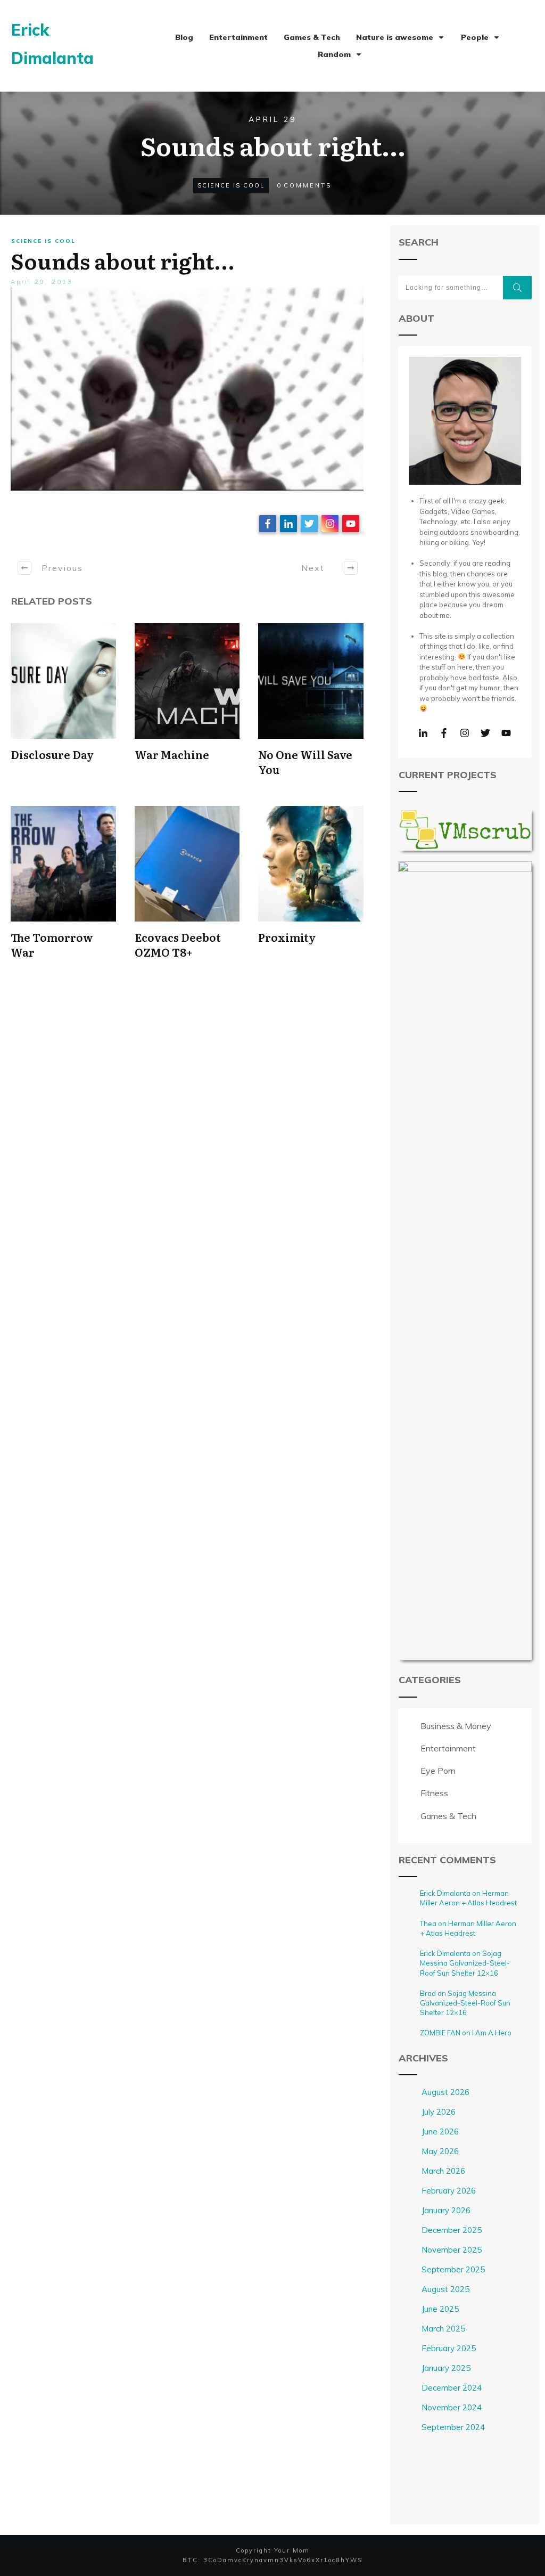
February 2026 (449, 2191)
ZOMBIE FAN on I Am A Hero (466, 2033)
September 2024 (453, 2427)
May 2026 (440, 2151)
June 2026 (440, 2131)
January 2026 (446, 2210)
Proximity (287, 937)
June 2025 (440, 2309)
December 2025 (452, 2230)
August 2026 (445, 2092)
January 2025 (446, 2368)
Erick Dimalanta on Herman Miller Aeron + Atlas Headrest (468, 1898)
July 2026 (439, 2112)
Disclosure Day (52, 754)
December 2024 (452, 2388)
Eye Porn (438, 1771)
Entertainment (448, 1748)
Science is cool (231, 185)
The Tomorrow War (52, 944)
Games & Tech (448, 1816)
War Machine (172, 754)
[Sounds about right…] (187, 389)
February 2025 (449, 2348)
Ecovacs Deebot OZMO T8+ (178, 944)
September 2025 (453, 2269)
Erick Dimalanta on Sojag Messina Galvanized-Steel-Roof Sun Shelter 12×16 (465, 1963)
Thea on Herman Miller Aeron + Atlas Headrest (468, 1928)
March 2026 (443, 2171)
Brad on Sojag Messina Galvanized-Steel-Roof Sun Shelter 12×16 (465, 2003)
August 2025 (445, 2289)
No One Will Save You (305, 762)
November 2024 (452, 2407)
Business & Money (456, 1726)
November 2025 (452, 2250)
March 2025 (443, 2329)
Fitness (434, 1793)
